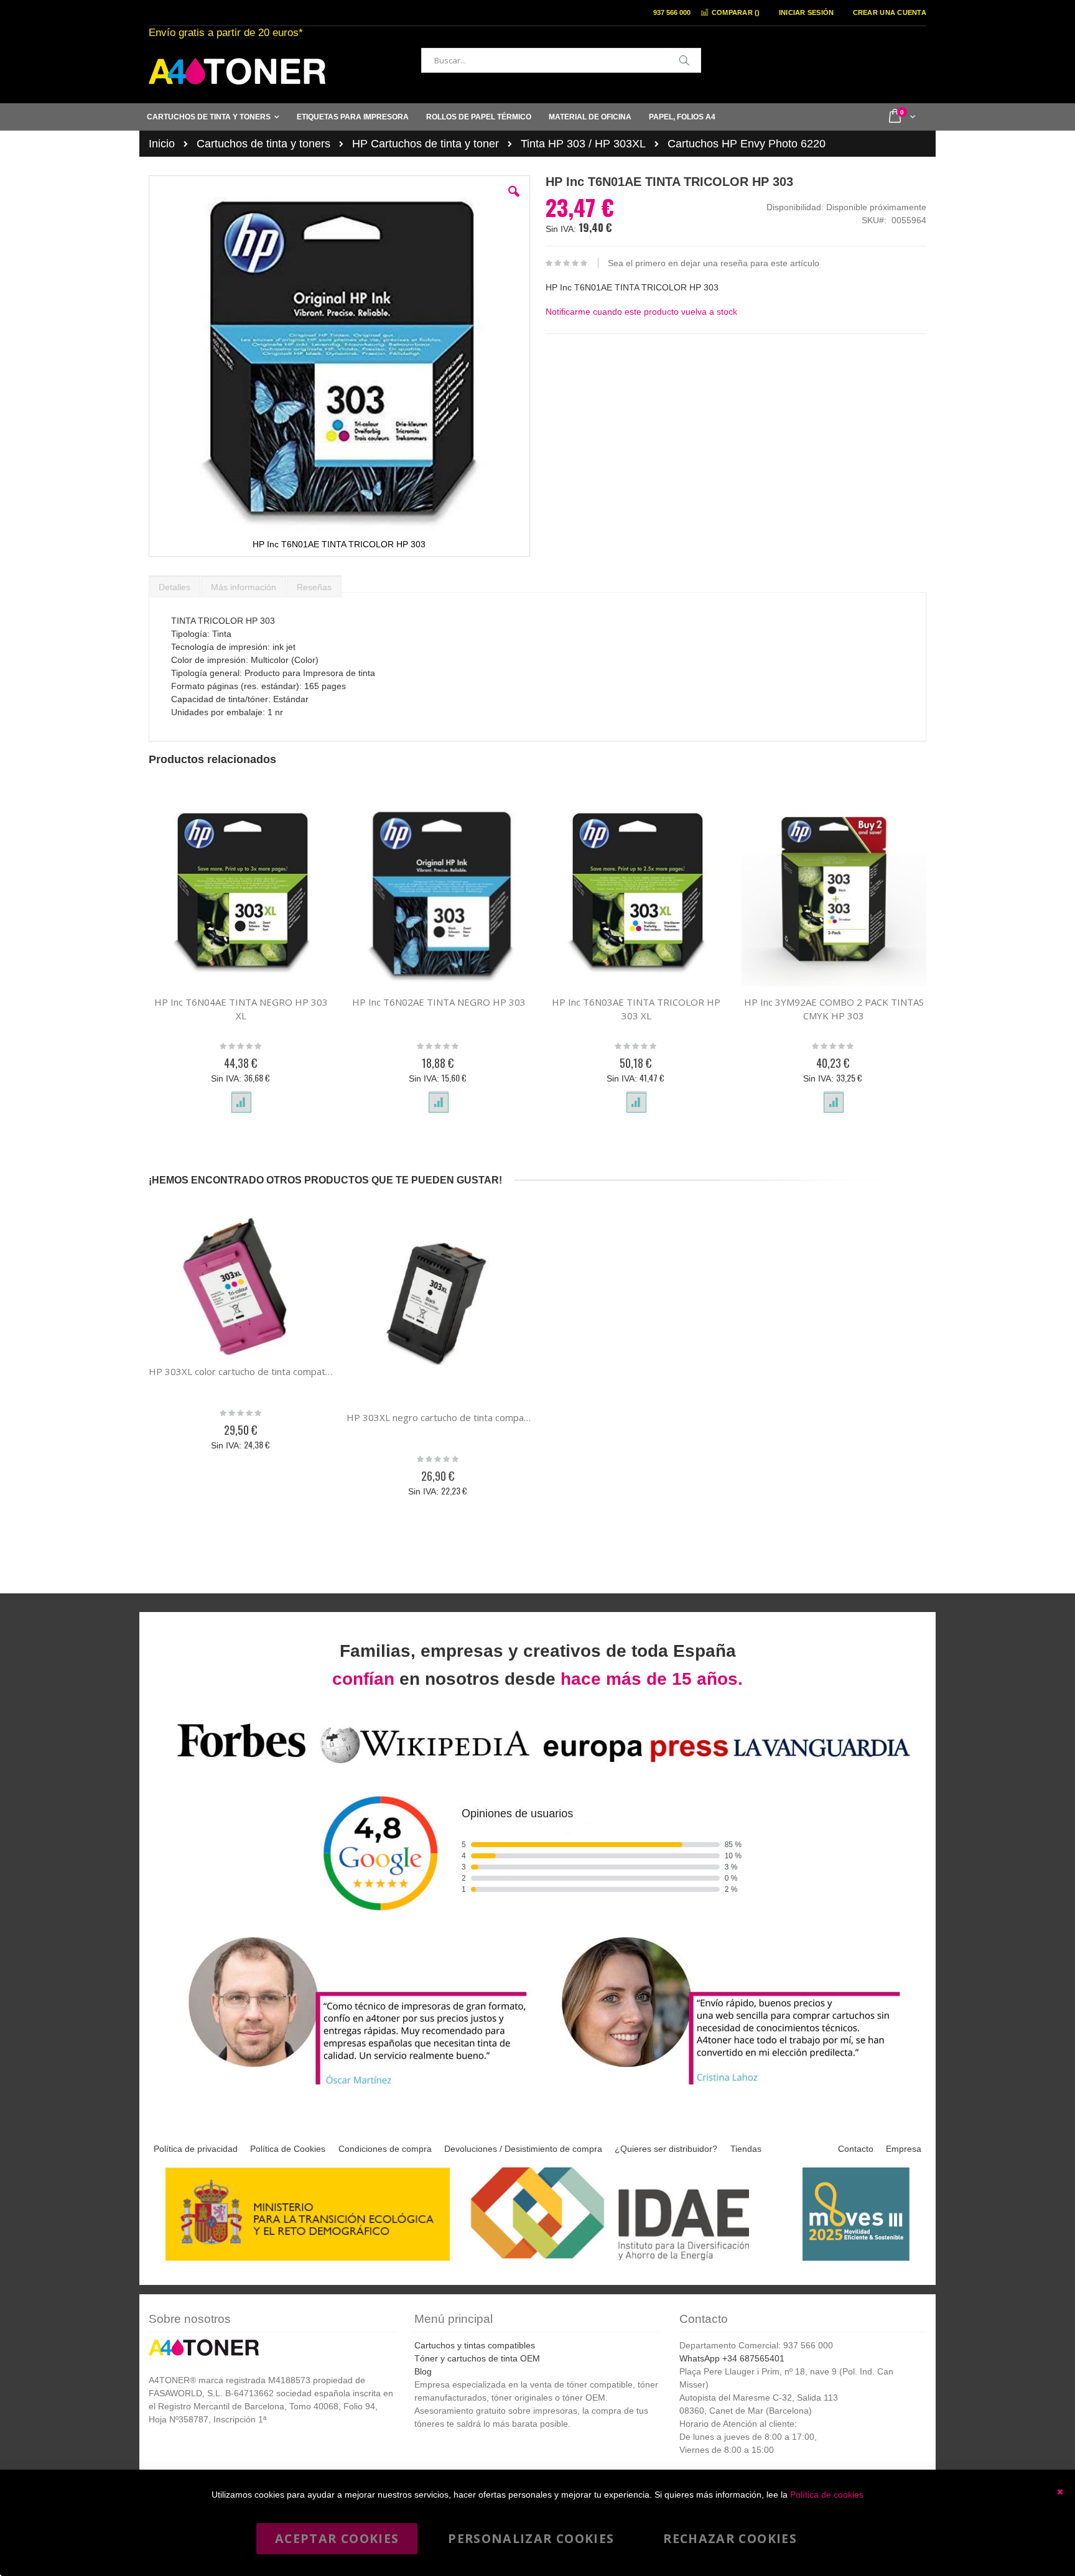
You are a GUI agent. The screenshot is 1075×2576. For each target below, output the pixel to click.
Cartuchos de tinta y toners (263, 144)
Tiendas (746, 2149)
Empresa (904, 2149)
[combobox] (561, 60)
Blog (423, 2371)
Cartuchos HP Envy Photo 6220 (747, 144)
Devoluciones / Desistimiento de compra (523, 2149)
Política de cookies (827, 2495)
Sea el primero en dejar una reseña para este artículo (714, 263)
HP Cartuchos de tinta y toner (426, 144)
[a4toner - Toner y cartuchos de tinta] (237, 71)
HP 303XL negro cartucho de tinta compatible (439, 1417)
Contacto (856, 2149)
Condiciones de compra (385, 2149)
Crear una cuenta (890, 12)
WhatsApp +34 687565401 (732, 2358)
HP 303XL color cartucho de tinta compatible (241, 1371)
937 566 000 (672, 12)
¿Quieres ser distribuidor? (666, 2149)
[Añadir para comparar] (241, 1103)
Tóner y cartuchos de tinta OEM (477, 2358)
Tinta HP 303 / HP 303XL (583, 144)
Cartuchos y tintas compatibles (475, 2345)
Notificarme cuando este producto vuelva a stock (641, 312)
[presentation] (175, 584)
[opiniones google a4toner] (537, 1765)
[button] (514, 201)
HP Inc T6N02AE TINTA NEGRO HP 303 (439, 1002)
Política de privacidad (196, 2149)
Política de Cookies (288, 2149)
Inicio (162, 144)
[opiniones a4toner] (351, 2087)
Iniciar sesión (807, 12)
